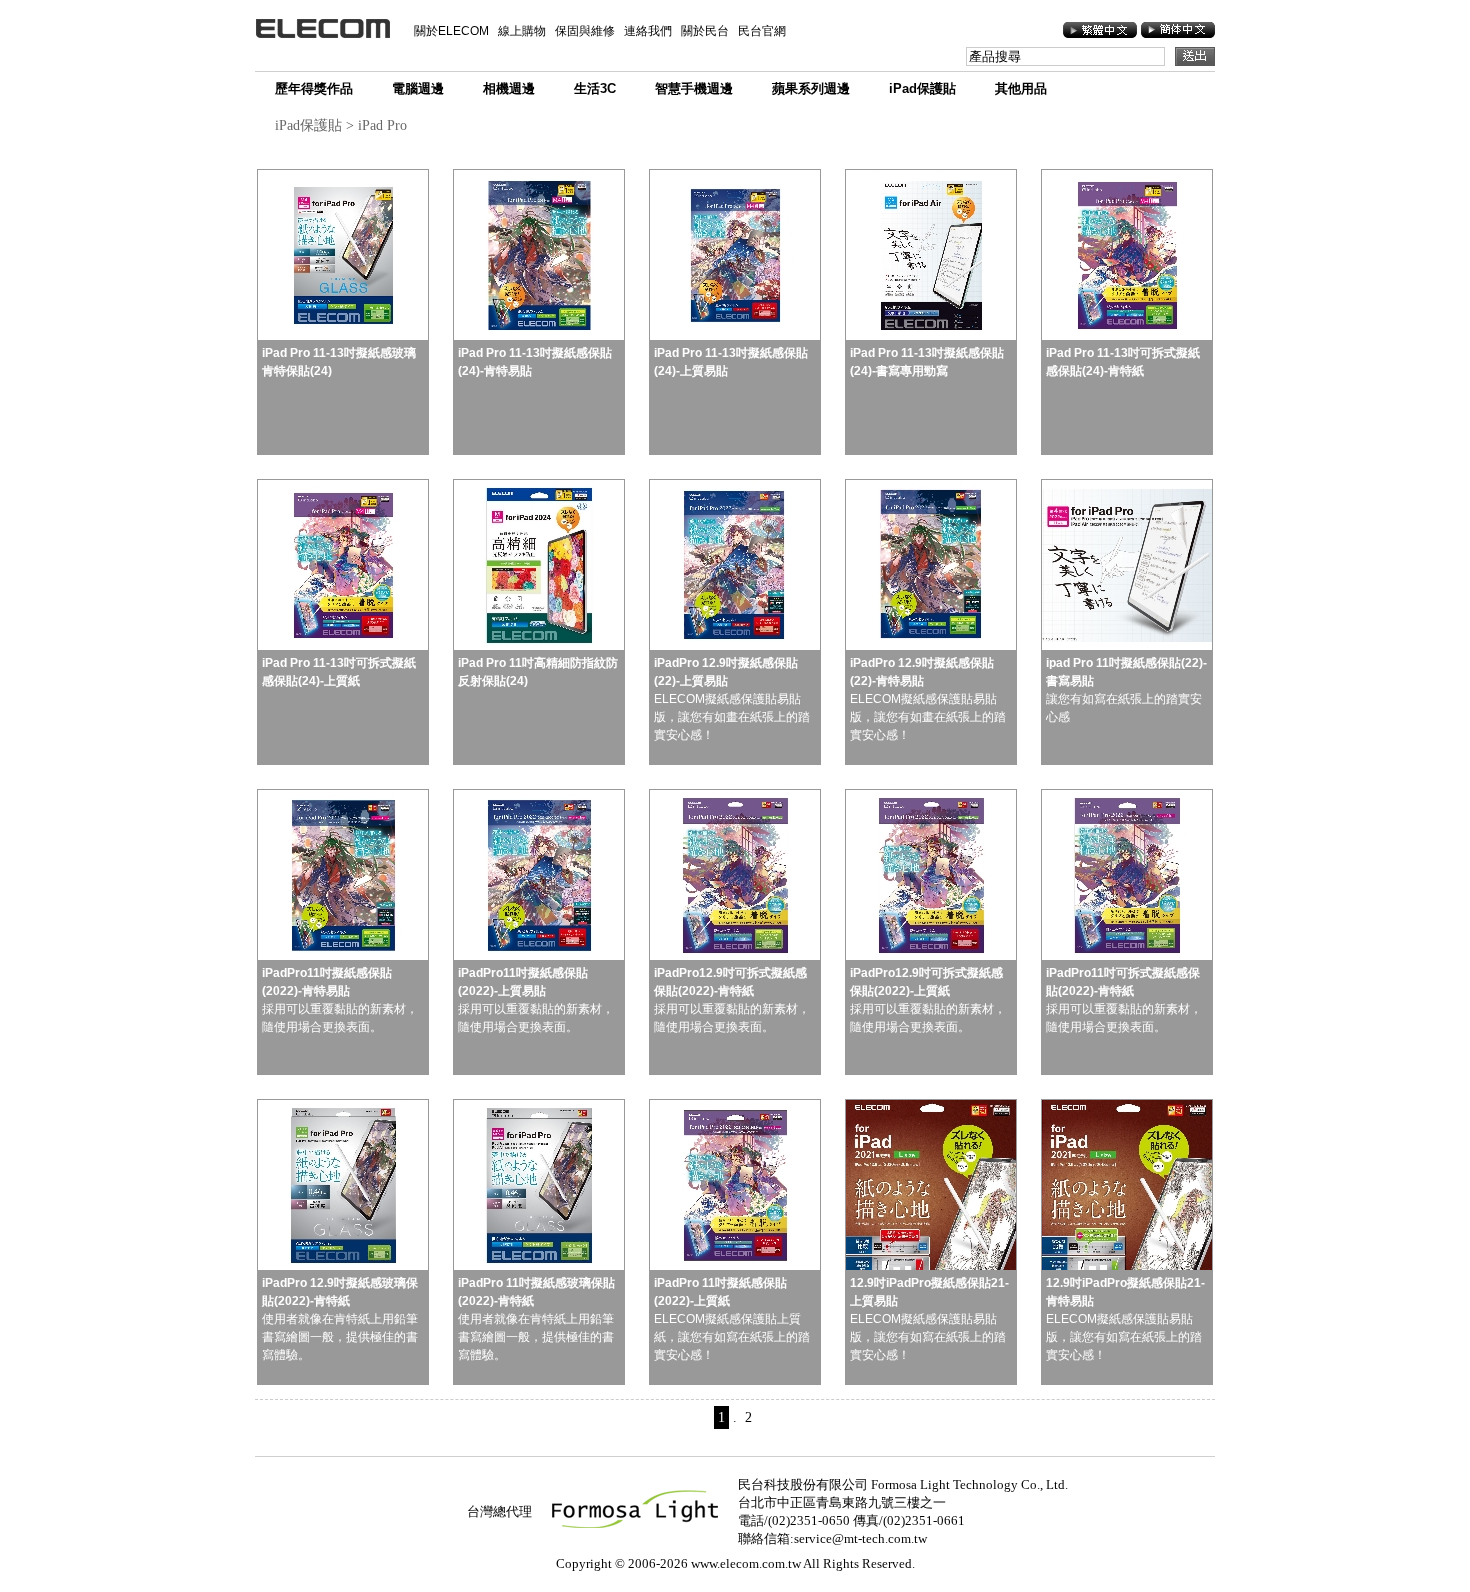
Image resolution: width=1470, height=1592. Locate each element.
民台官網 (762, 31)
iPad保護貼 (922, 88)
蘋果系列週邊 (811, 88)
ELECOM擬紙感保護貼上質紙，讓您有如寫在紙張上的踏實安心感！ (732, 1319)
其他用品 (1021, 88)
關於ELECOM (451, 31)
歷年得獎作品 (314, 88)
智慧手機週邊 (694, 88)
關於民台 (705, 31)
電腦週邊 (418, 88)
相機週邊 (509, 88)
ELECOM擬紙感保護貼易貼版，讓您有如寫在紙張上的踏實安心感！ (929, 1319)
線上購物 (522, 31)
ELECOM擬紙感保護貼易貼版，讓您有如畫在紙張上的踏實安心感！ (732, 699)
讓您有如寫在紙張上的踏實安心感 (1126, 690)
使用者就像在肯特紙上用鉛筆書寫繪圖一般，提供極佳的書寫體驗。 (340, 1319)
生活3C (595, 88)
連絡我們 (648, 31)
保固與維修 (585, 31)
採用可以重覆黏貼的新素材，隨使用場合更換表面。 (340, 1000)
